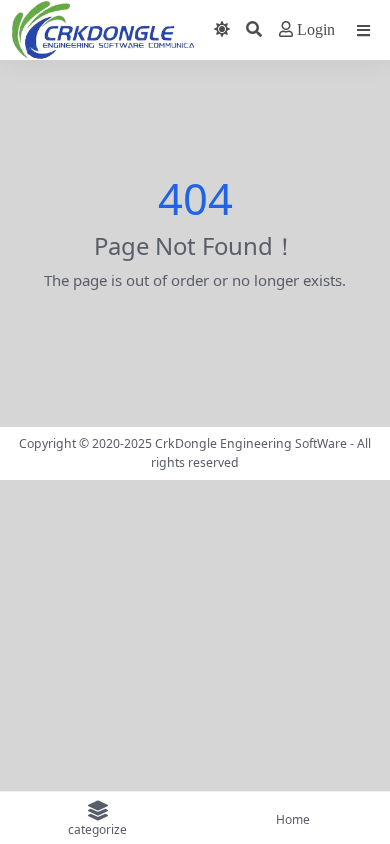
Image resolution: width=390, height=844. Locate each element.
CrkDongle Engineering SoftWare (251, 443)
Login (316, 29)
